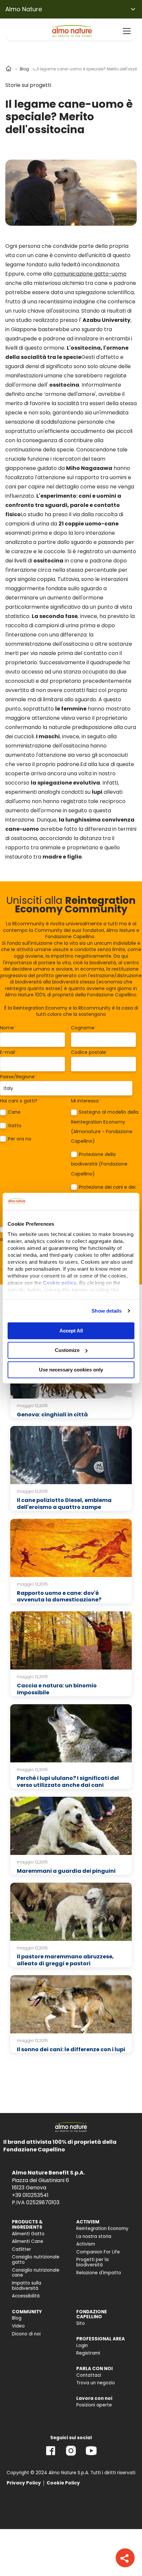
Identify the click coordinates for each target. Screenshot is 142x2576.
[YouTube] (91, 2456)
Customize (67, 1350)
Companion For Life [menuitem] (98, 2252)
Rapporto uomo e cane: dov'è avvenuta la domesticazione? (59, 1596)
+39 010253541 (30, 2195)
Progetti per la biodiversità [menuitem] (92, 2262)
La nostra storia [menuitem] (94, 2236)
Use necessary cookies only (71, 1370)
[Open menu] (127, 31)
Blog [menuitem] (17, 2318)
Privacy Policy (24, 2483)
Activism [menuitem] (86, 2244)
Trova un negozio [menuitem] (96, 2383)
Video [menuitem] (18, 2326)
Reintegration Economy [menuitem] (102, 2229)
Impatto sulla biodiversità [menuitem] (27, 2286)
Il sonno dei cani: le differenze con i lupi (71, 2049)
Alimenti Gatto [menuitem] (28, 2234)
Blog (24, 69)
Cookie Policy (63, 2483)
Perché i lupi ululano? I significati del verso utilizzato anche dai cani (68, 1782)
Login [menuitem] (82, 2345)
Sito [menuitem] (81, 2323)
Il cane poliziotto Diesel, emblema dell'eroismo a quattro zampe (64, 1504)
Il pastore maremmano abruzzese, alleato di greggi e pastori (65, 1960)
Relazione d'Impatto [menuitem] (99, 2273)
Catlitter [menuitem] (21, 2249)
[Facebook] (51, 2456)
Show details (106, 1311)
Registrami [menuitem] (88, 2353)
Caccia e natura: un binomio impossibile (57, 1689)
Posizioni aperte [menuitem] (94, 2405)
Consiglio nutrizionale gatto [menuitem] (36, 2260)
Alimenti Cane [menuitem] (28, 2241)
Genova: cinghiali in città (52, 1415)
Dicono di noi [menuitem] (26, 2334)
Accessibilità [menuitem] (26, 2296)
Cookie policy (60, 1283)
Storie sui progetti (28, 85)
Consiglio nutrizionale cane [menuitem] (36, 2273)
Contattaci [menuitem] (89, 2375)
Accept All (71, 1331)
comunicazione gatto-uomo (90, 274)
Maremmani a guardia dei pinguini (66, 1871)
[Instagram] (71, 2456)
